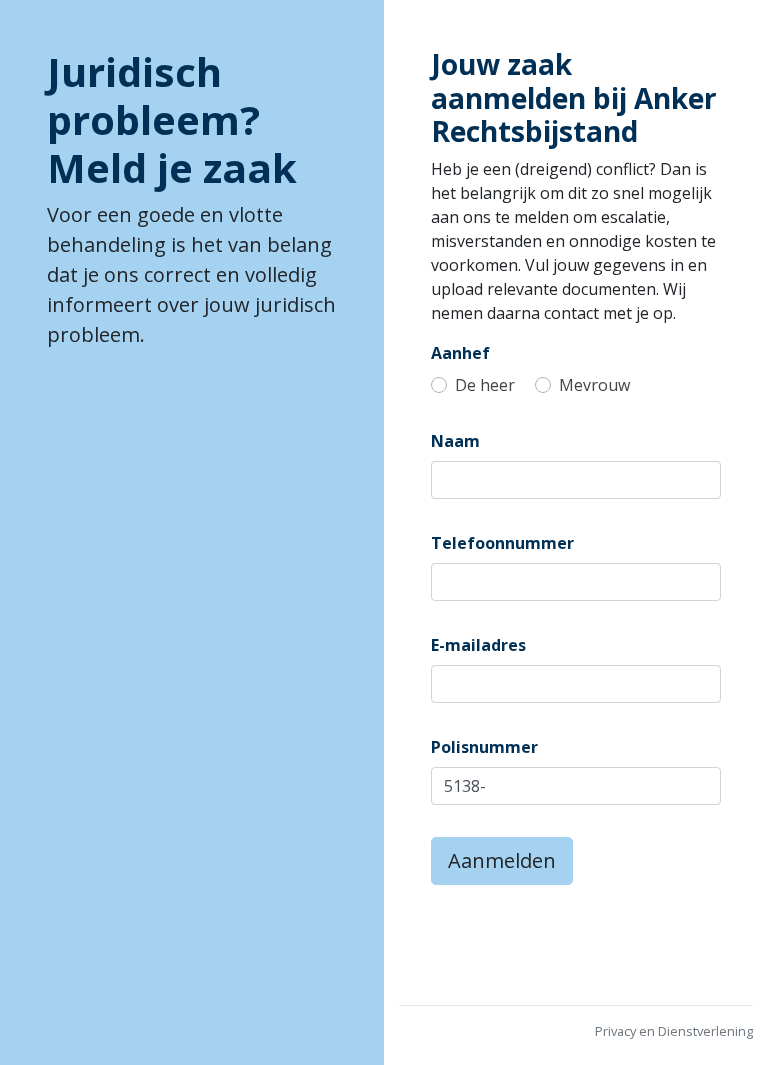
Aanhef (460, 353)
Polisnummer (484, 747)
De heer (485, 385)
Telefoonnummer (502, 543)
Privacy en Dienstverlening (674, 1031)
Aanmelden (502, 860)
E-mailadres (478, 645)
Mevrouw (594, 385)
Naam (455, 441)
